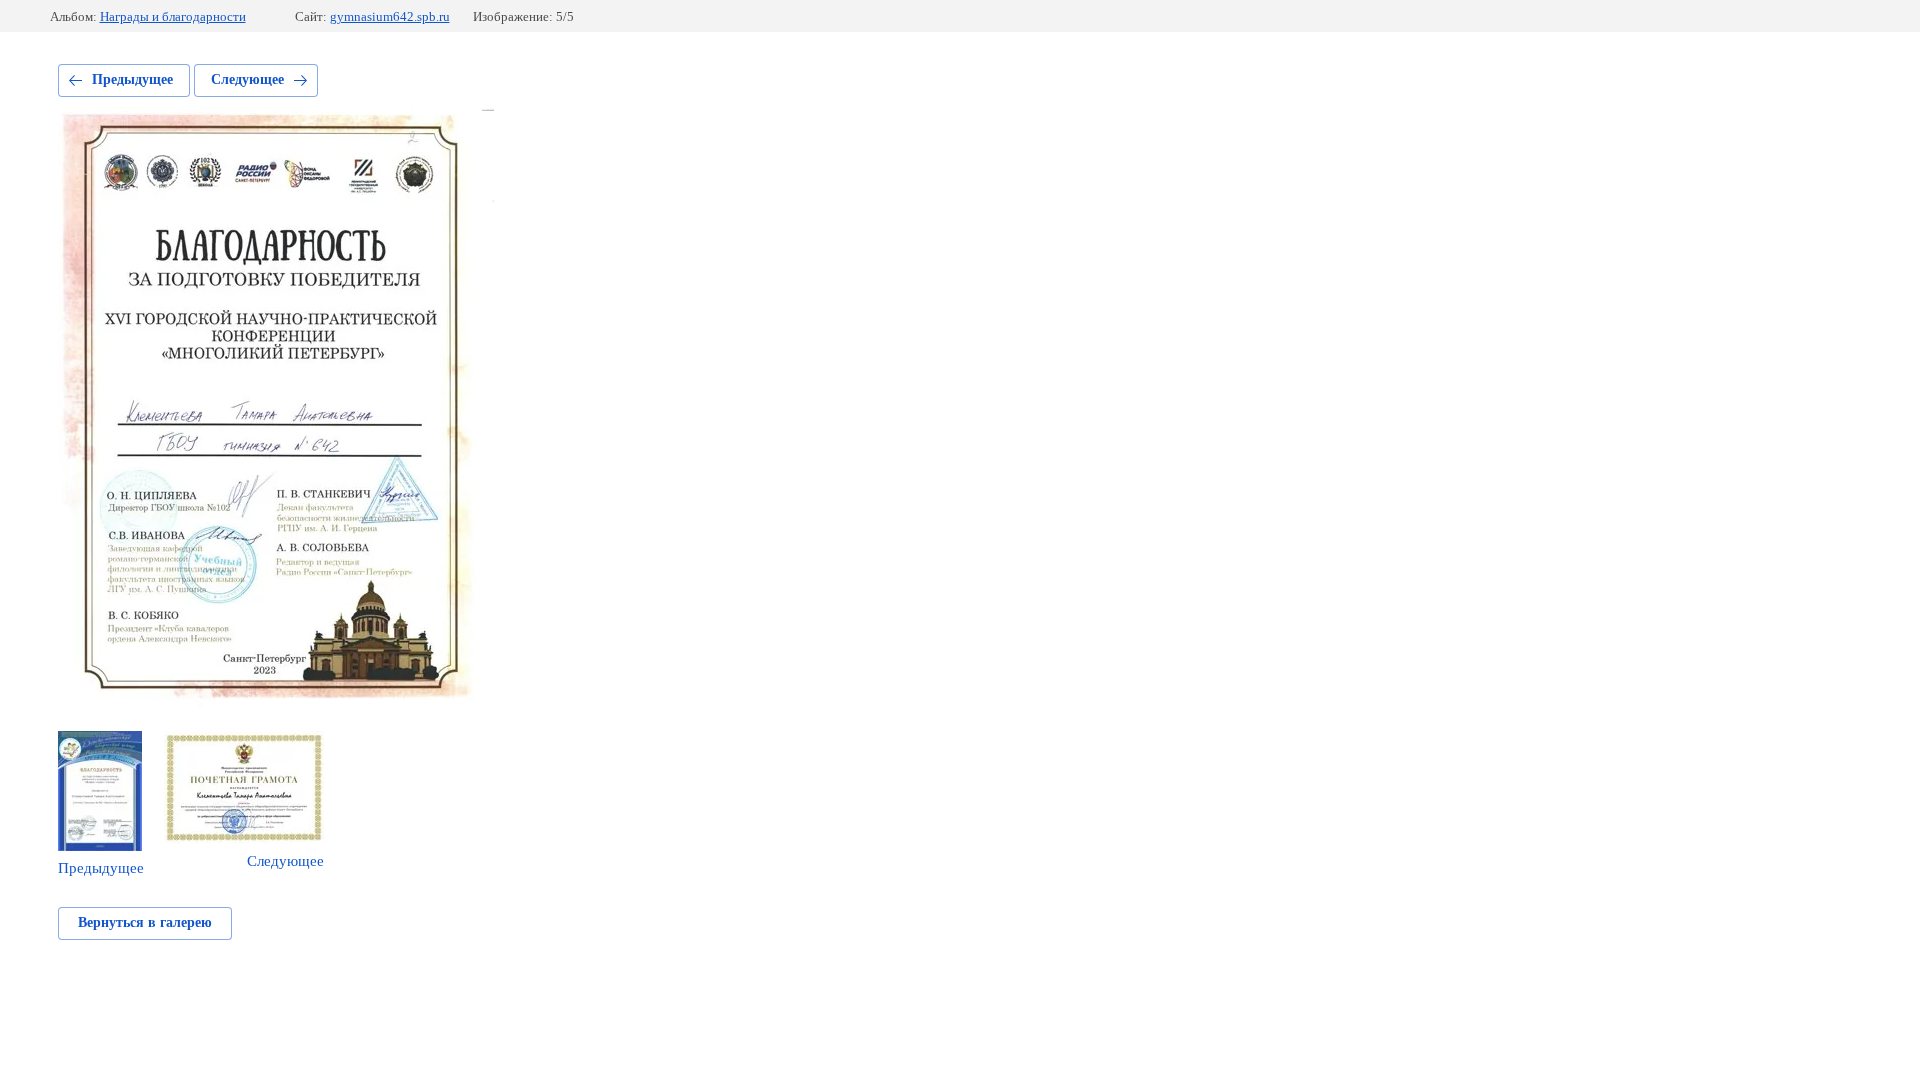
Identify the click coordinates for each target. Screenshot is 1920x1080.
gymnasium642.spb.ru (390, 16)
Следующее (247, 79)
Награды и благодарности (173, 16)
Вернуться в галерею (145, 922)
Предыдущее (132, 79)
